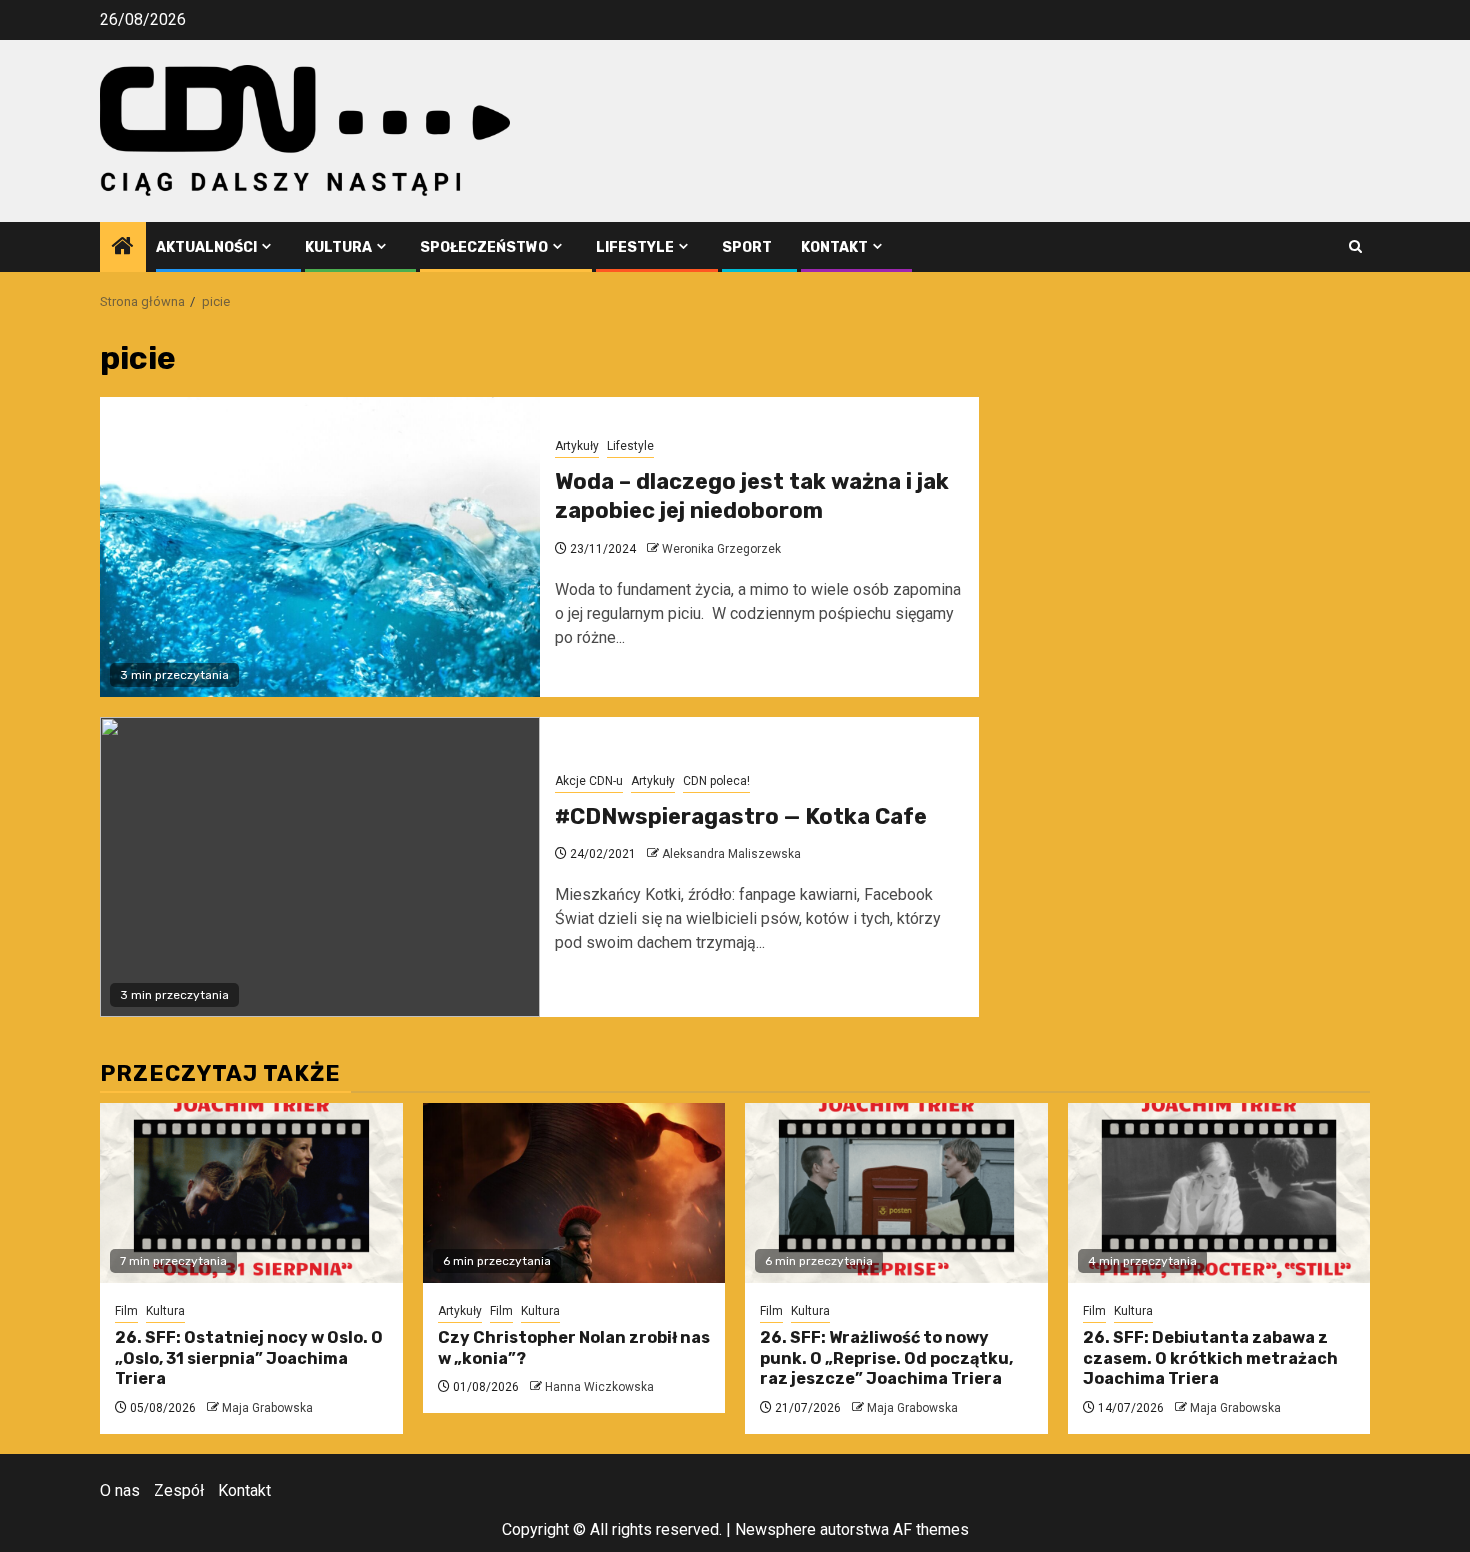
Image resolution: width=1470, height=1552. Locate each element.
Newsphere (775, 1529)
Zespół (179, 1490)
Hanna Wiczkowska (599, 1387)
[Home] (123, 248)
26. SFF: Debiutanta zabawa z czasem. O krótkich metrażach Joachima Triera (1210, 1358)
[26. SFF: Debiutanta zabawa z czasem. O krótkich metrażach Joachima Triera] (1219, 1193)
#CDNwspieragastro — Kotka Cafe (741, 816)
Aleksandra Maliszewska (731, 854)
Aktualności (206, 247)
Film (126, 1311)
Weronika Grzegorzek (721, 549)
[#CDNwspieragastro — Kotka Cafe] (320, 867)
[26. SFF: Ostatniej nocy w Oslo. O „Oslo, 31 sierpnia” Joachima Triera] (251, 1193)
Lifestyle (635, 247)
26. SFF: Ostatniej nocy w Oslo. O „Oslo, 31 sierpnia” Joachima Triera (249, 1358)
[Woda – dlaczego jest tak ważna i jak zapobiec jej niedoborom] (320, 547)
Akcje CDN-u (589, 781)
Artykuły (577, 446)
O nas (120, 1490)
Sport (747, 247)
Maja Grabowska (267, 1408)
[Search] (1355, 246)
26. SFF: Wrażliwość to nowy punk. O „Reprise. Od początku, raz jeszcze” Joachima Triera (886, 1358)
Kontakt (834, 247)
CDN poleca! (716, 781)
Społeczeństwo (484, 247)
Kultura (338, 247)
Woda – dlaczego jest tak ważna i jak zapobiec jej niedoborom (752, 496)
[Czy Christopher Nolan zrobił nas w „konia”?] (574, 1193)
